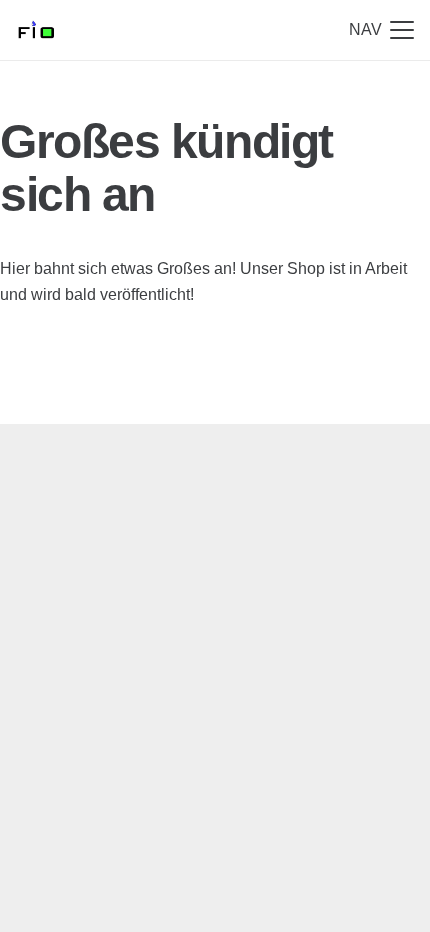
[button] (381, 30)
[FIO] (35, 30)
